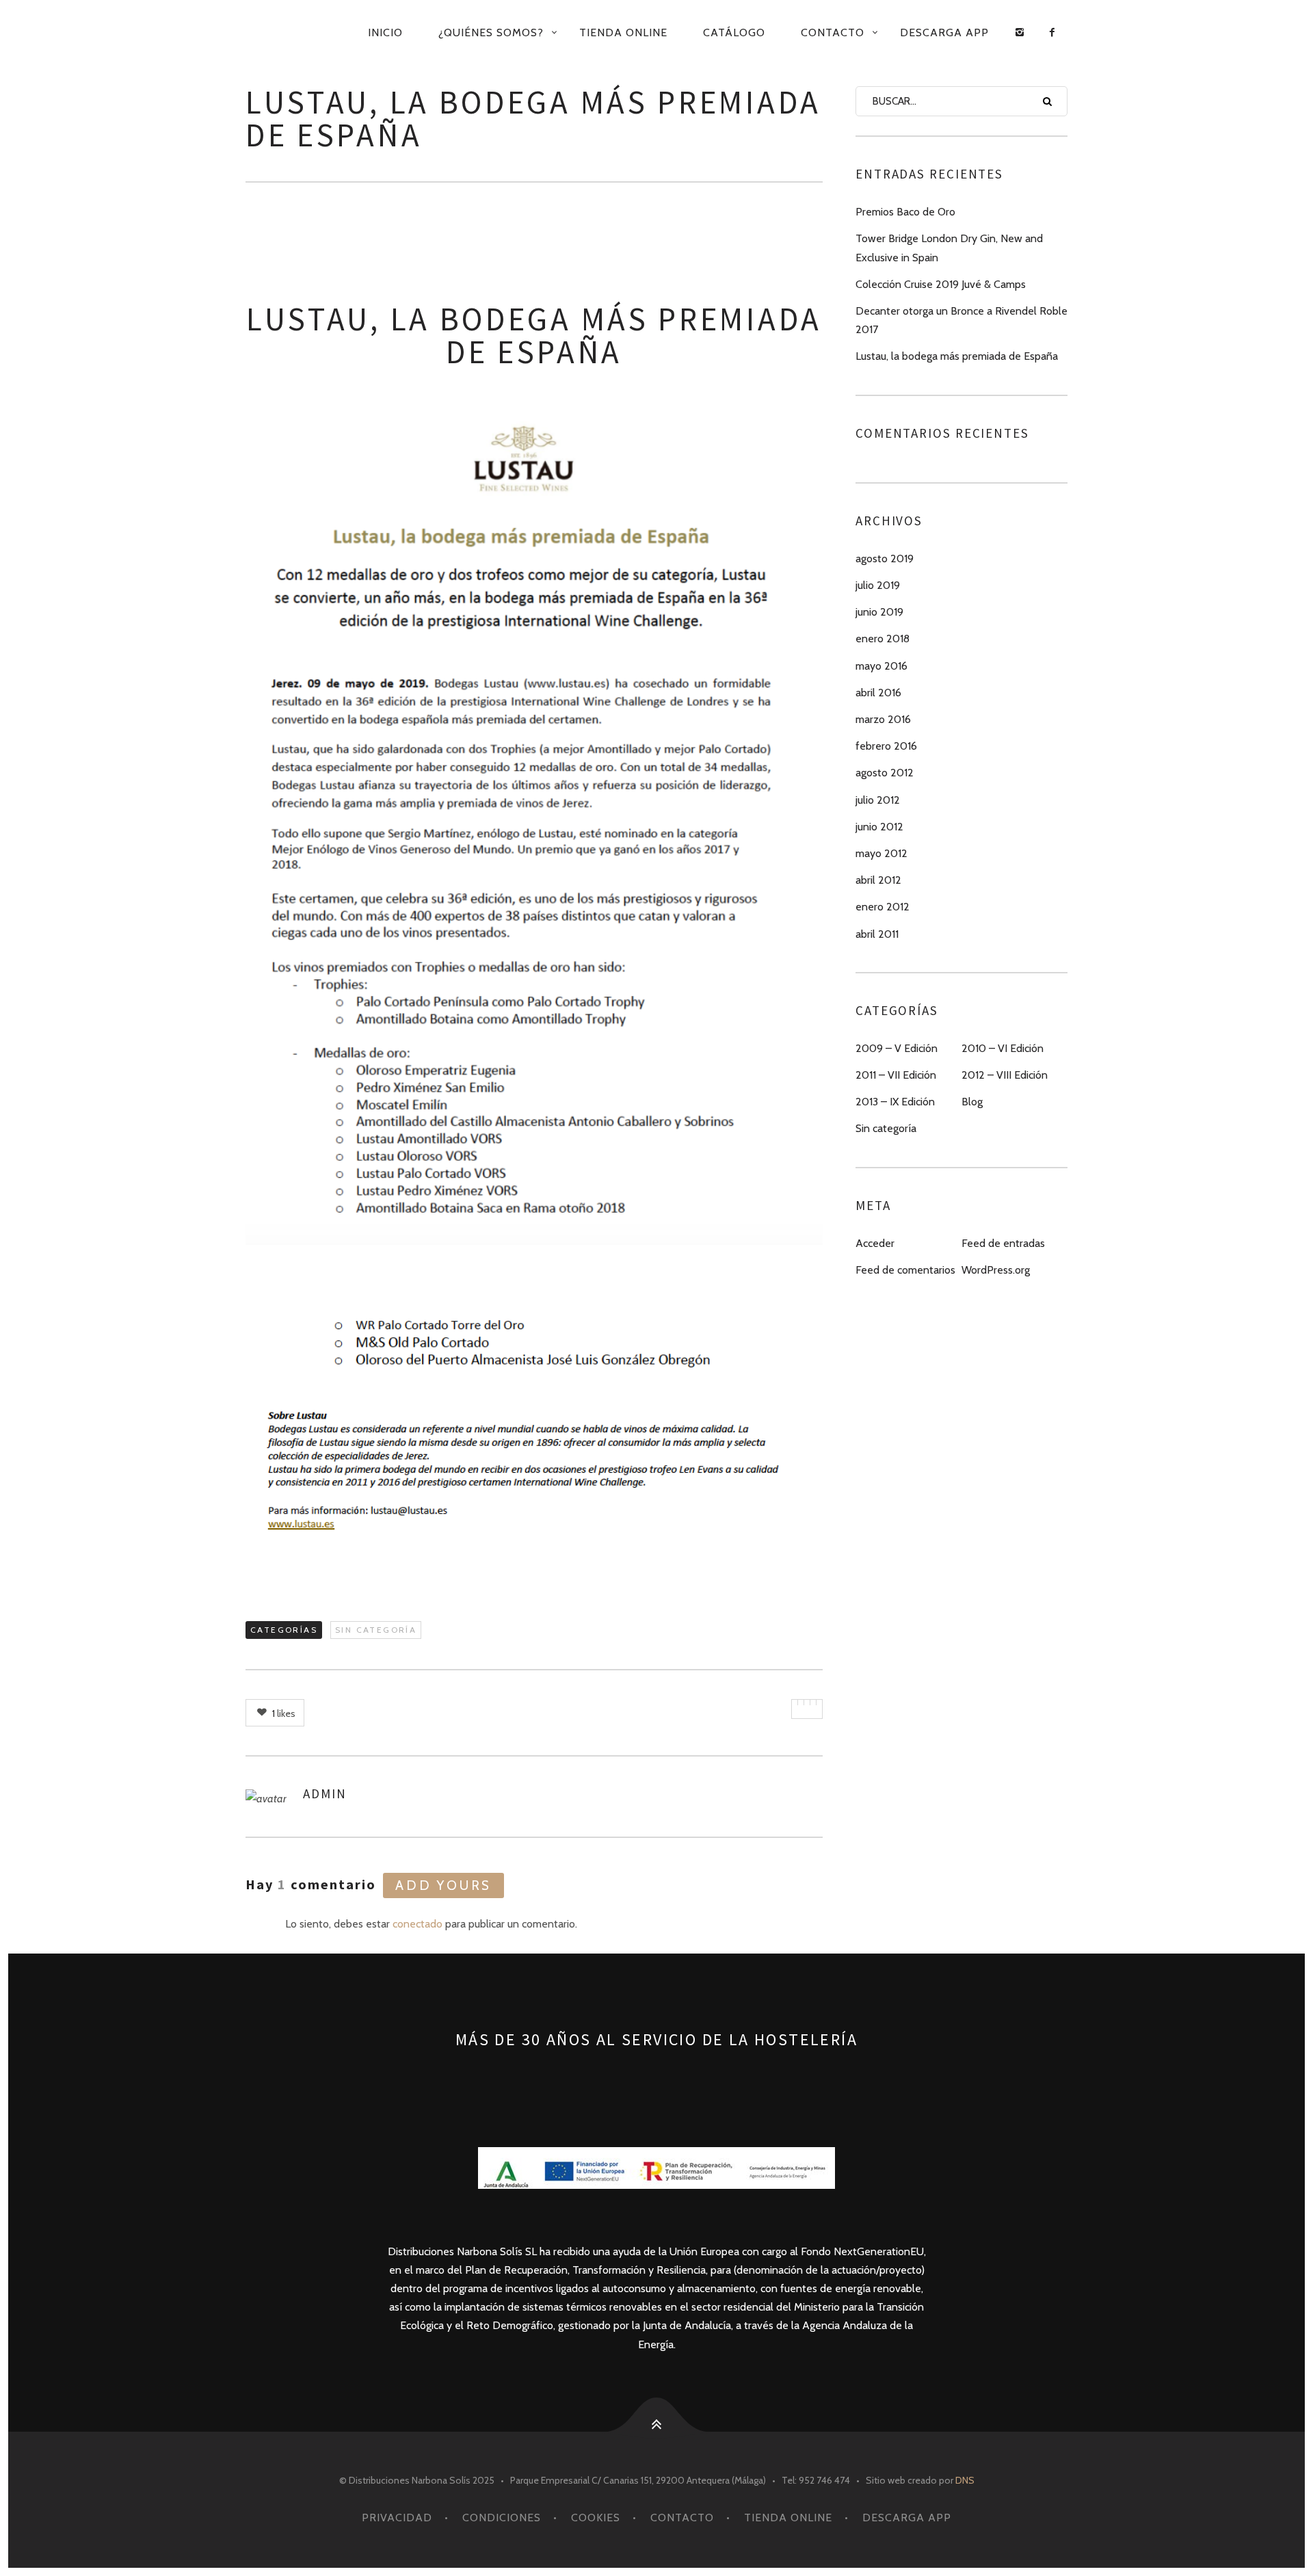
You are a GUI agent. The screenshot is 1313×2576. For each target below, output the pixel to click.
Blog (972, 1102)
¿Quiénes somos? (491, 32)
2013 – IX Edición (895, 1102)
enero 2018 (883, 639)
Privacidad (397, 2518)
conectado (417, 1924)
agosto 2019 (885, 558)
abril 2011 (877, 934)
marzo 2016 (883, 719)
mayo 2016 (881, 666)
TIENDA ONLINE (623, 32)
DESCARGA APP (944, 32)
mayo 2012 (881, 853)
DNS (965, 2480)
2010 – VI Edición (1003, 1048)
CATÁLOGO (734, 32)
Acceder (875, 1243)
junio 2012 (879, 827)
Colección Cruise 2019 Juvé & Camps (941, 284)
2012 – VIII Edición (1005, 1075)
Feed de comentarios (905, 1270)
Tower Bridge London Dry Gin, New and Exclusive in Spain (949, 248)
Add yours (443, 1885)
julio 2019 (878, 585)
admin (325, 1793)
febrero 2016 (886, 746)
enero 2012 (883, 907)
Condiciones (502, 2518)
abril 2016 (878, 693)
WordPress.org (996, 1270)
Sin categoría (376, 1630)
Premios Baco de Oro (905, 212)
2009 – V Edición (897, 1048)
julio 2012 (878, 800)
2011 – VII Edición (896, 1075)
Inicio (385, 32)
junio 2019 (879, 612)
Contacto (833, 32)
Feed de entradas (1003, 1243)
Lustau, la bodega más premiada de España (957, 356)
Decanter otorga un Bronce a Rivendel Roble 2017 (961, 320)
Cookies (596, 2518)
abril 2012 (878, 880)
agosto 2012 (885, 773)
